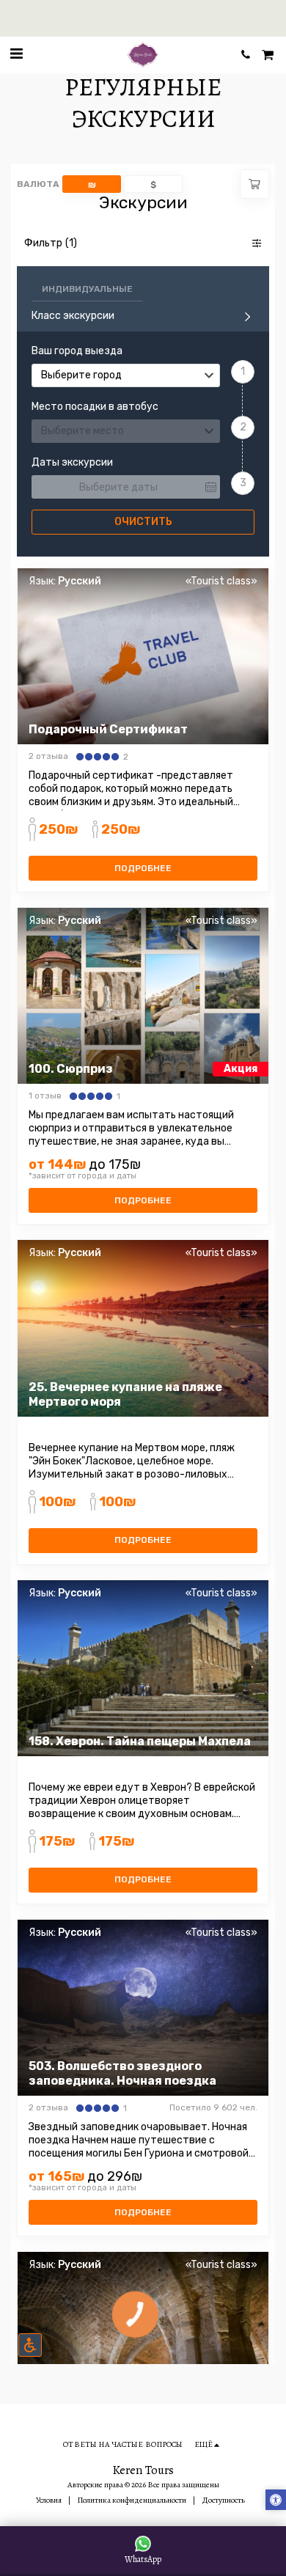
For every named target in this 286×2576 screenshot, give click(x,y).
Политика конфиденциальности (132, 2500)
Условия (49, 2500)
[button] (16, 54)
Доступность (223, 2500)
